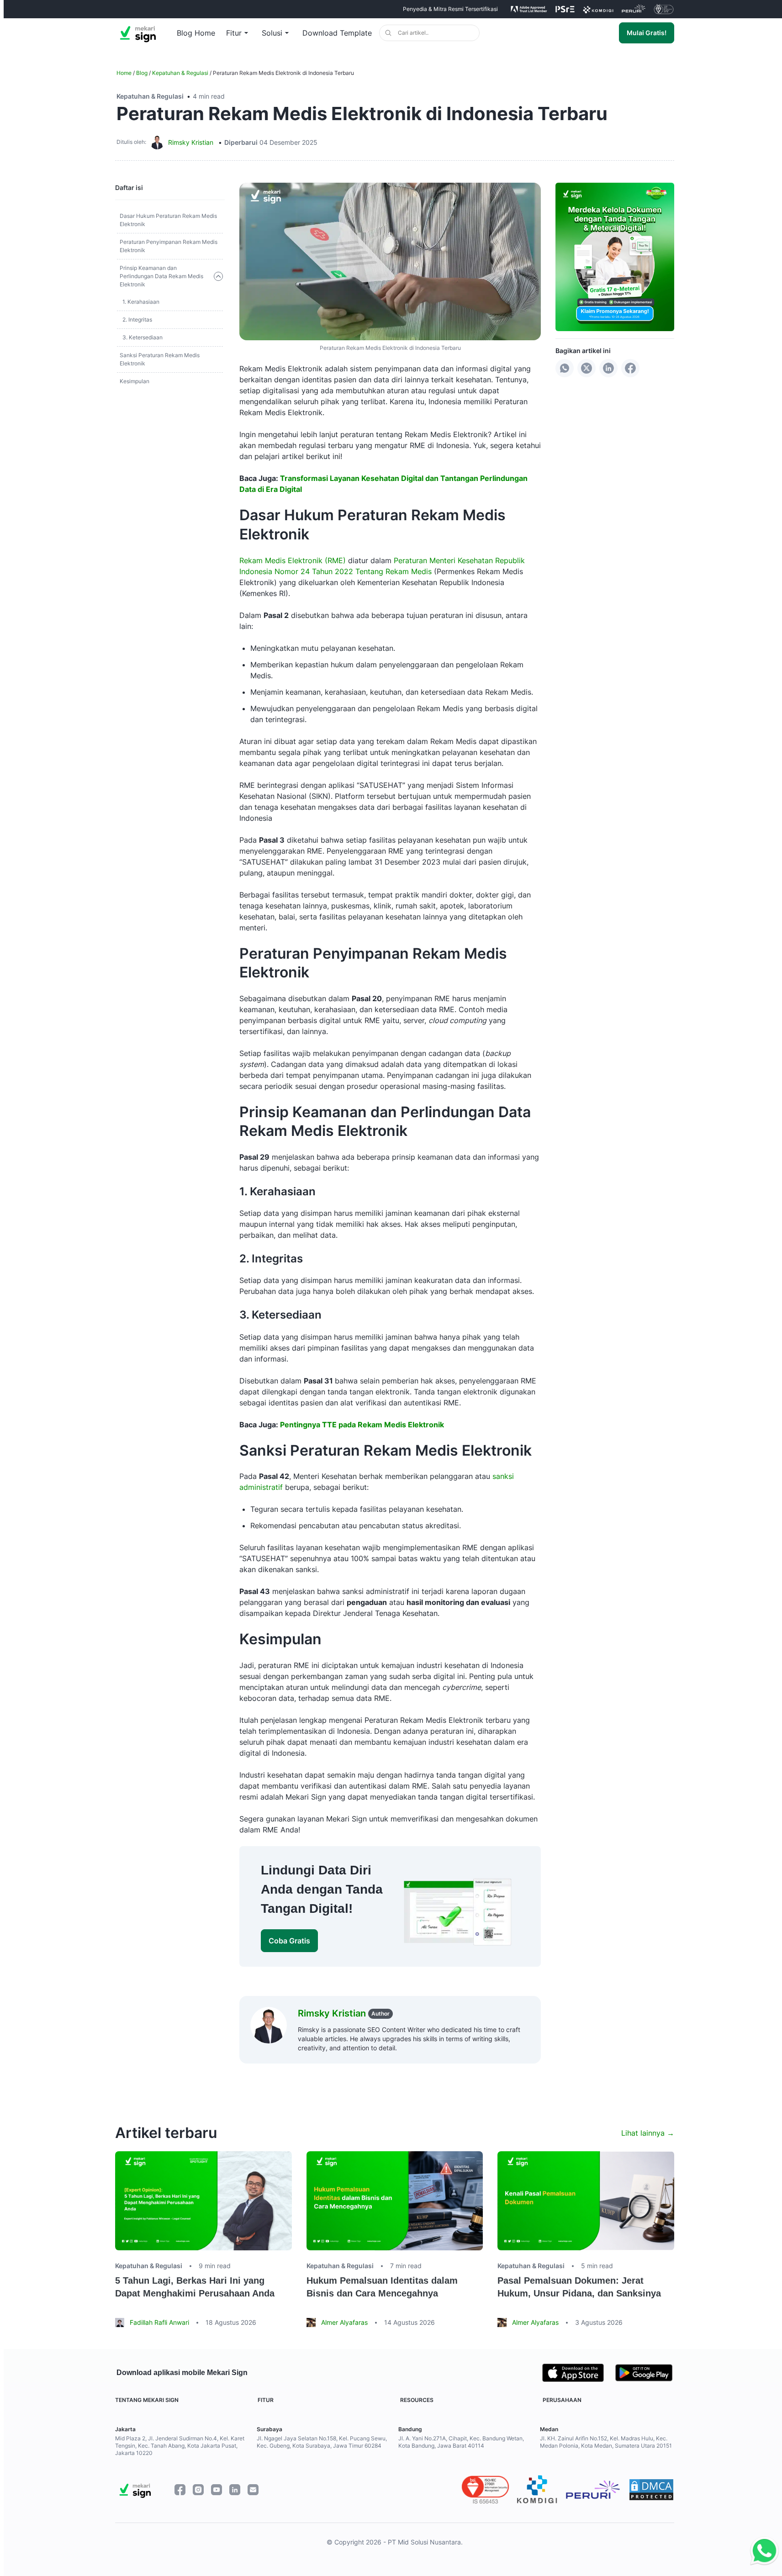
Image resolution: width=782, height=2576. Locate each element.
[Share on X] (586, 368)
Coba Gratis (289, 1941)
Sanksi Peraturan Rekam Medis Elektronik (160, 359)
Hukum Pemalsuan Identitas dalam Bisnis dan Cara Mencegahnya (382, 2287)
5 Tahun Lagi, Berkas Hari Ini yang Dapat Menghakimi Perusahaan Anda (195, 2287)
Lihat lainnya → (648, 2133)
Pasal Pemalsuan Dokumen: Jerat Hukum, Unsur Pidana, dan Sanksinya (579, 2287)
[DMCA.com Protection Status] (651, 2490)
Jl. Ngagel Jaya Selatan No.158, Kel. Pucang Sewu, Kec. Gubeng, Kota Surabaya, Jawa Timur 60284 (322, 2442)
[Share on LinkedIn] (608, 368)
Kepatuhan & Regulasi (180, 73)
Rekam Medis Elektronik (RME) (293, 560)
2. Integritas (137, 319)
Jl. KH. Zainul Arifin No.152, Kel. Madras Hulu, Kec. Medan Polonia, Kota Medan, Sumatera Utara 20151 (606, 2442)
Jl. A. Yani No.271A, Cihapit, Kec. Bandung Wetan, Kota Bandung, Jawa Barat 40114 (461, 2442)
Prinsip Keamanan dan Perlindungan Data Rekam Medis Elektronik (161, 276)
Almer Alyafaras (344, 2322)
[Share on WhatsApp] (565, 368)
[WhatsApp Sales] (762, 2551)
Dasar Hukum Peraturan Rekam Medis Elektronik (168, 220)
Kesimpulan (135, 381)
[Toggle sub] (218, 276)
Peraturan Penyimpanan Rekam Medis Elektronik (169, 246)
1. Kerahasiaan (141, 302)
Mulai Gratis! (647, 33)
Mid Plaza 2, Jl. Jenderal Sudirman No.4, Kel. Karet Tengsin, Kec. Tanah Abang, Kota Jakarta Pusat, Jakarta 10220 (180, 2446)
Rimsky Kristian (191, 142)
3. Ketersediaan (143, 337)
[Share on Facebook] (630, 368)
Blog (142, 73)
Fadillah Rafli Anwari (159, 2322)
